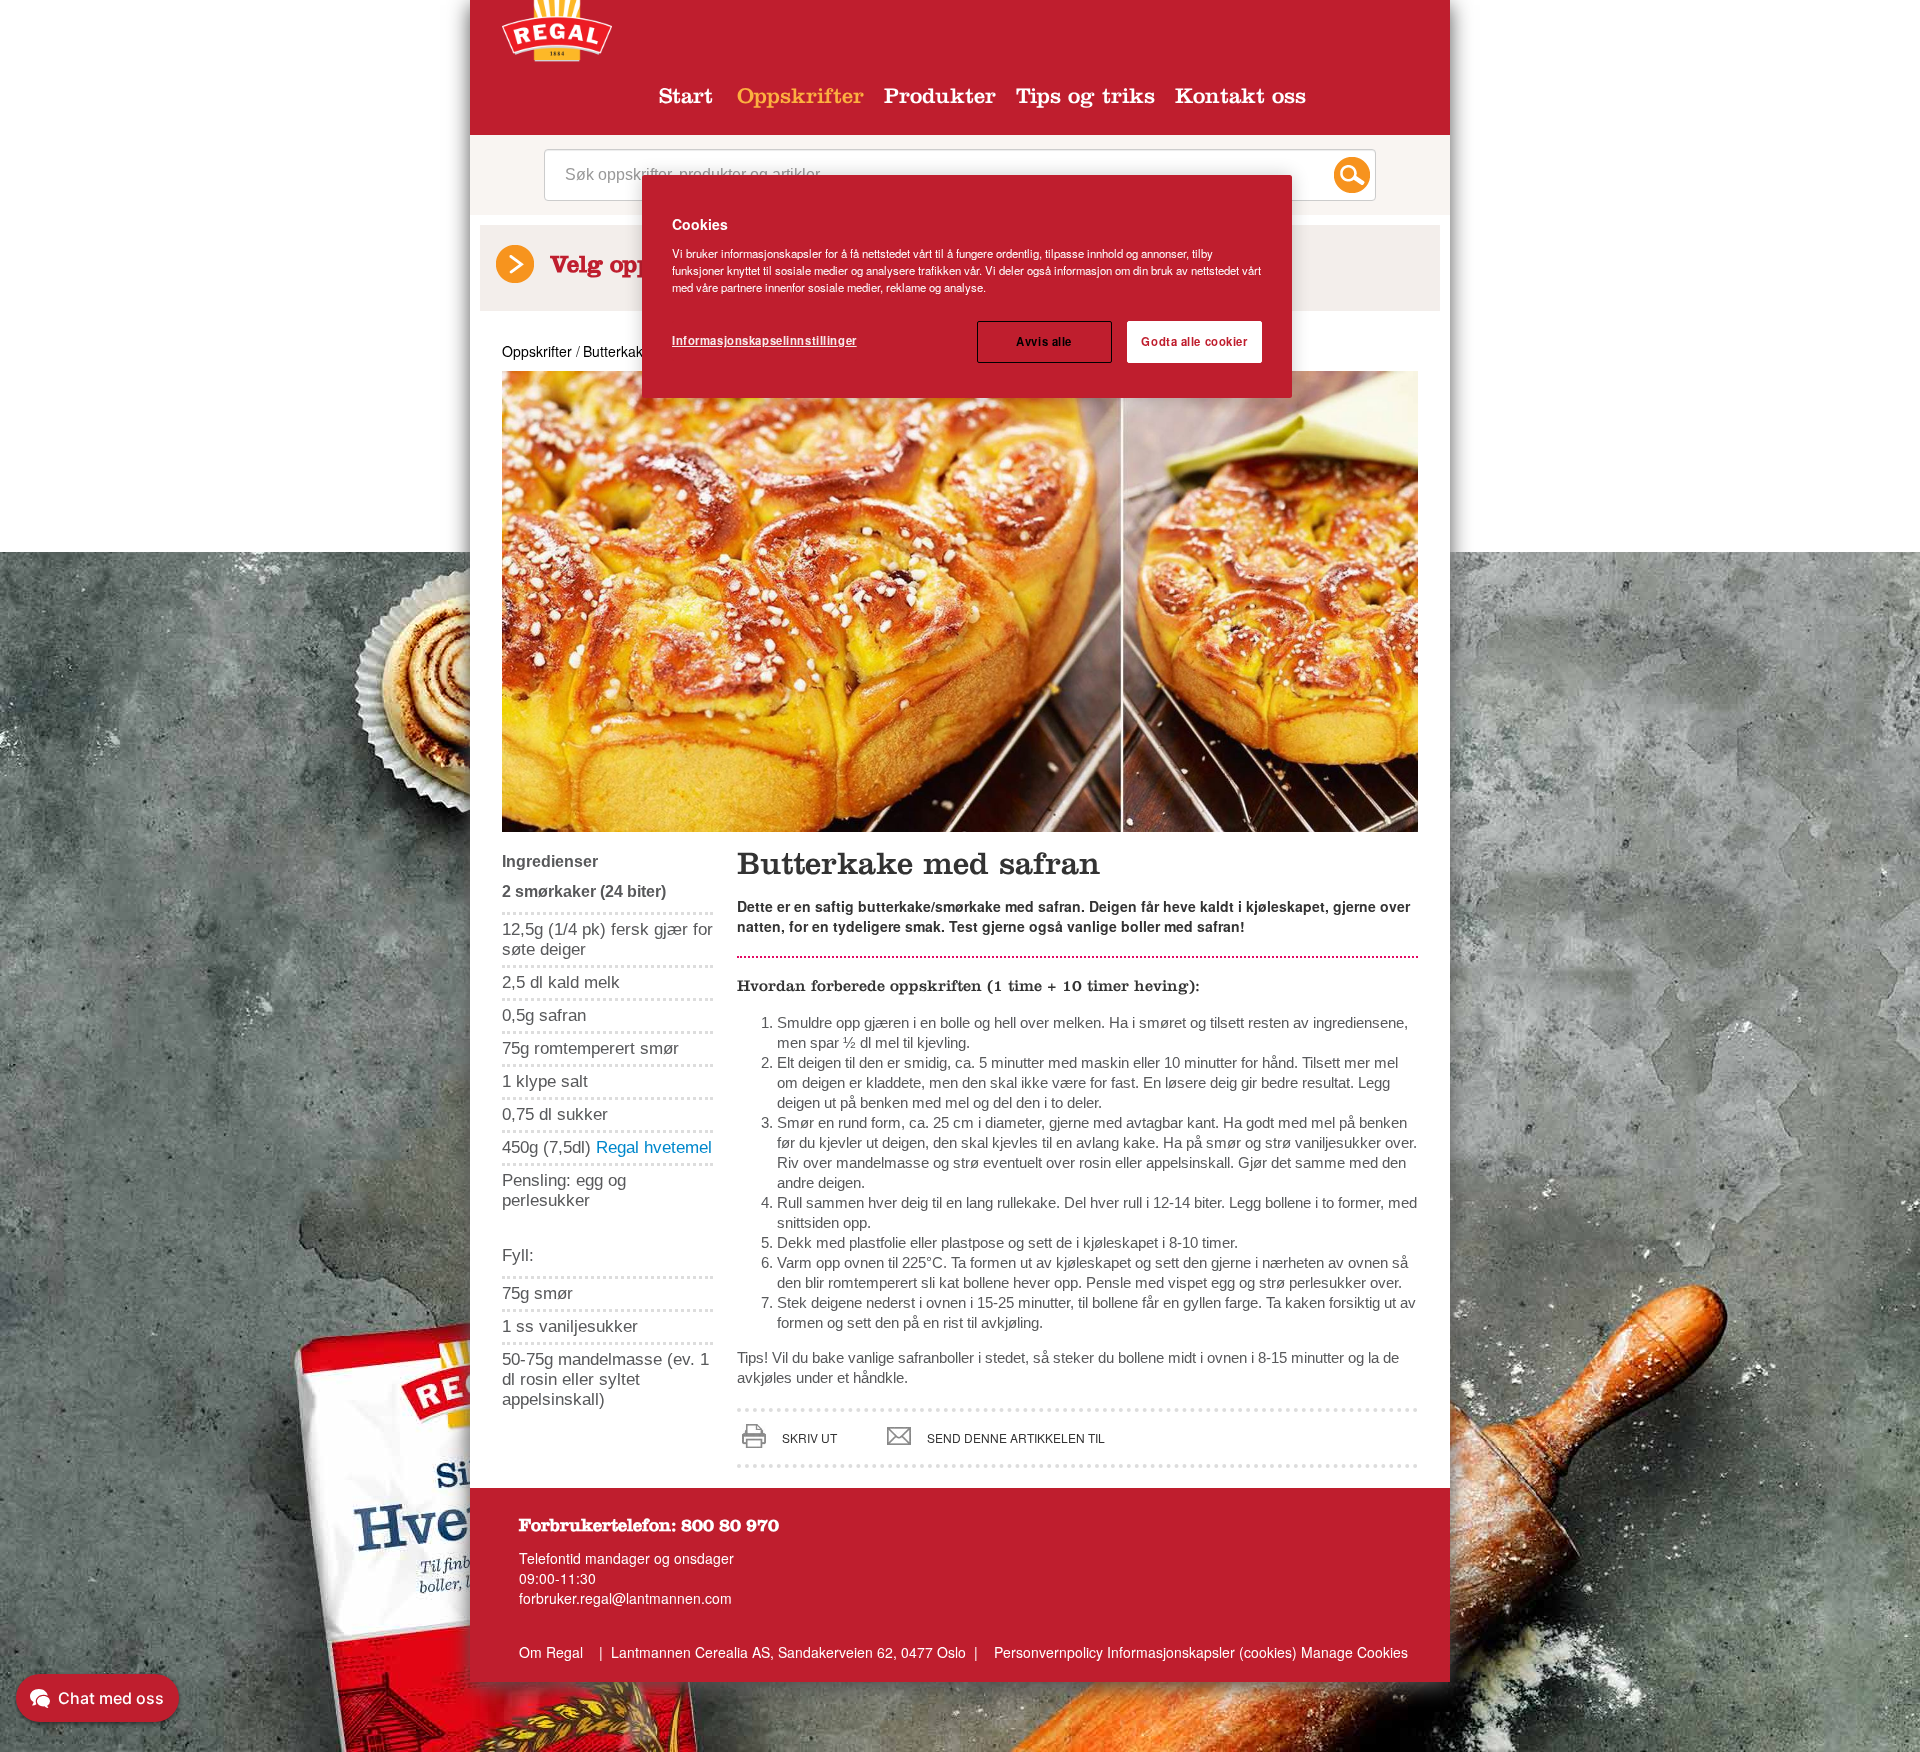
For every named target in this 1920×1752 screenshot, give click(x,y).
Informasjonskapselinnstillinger (764, 340)
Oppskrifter (800, 99)
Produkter (940, 99)
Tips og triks (1085, 99)
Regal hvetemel (654, 1147)
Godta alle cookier (1194, 341)
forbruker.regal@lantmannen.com (625, 1598)
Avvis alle (1044, 341)
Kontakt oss (1240, 99)
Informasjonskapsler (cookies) (1204, 1652)
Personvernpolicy (1048, 1652)
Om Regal (551, 1652)
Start (686, 99)
